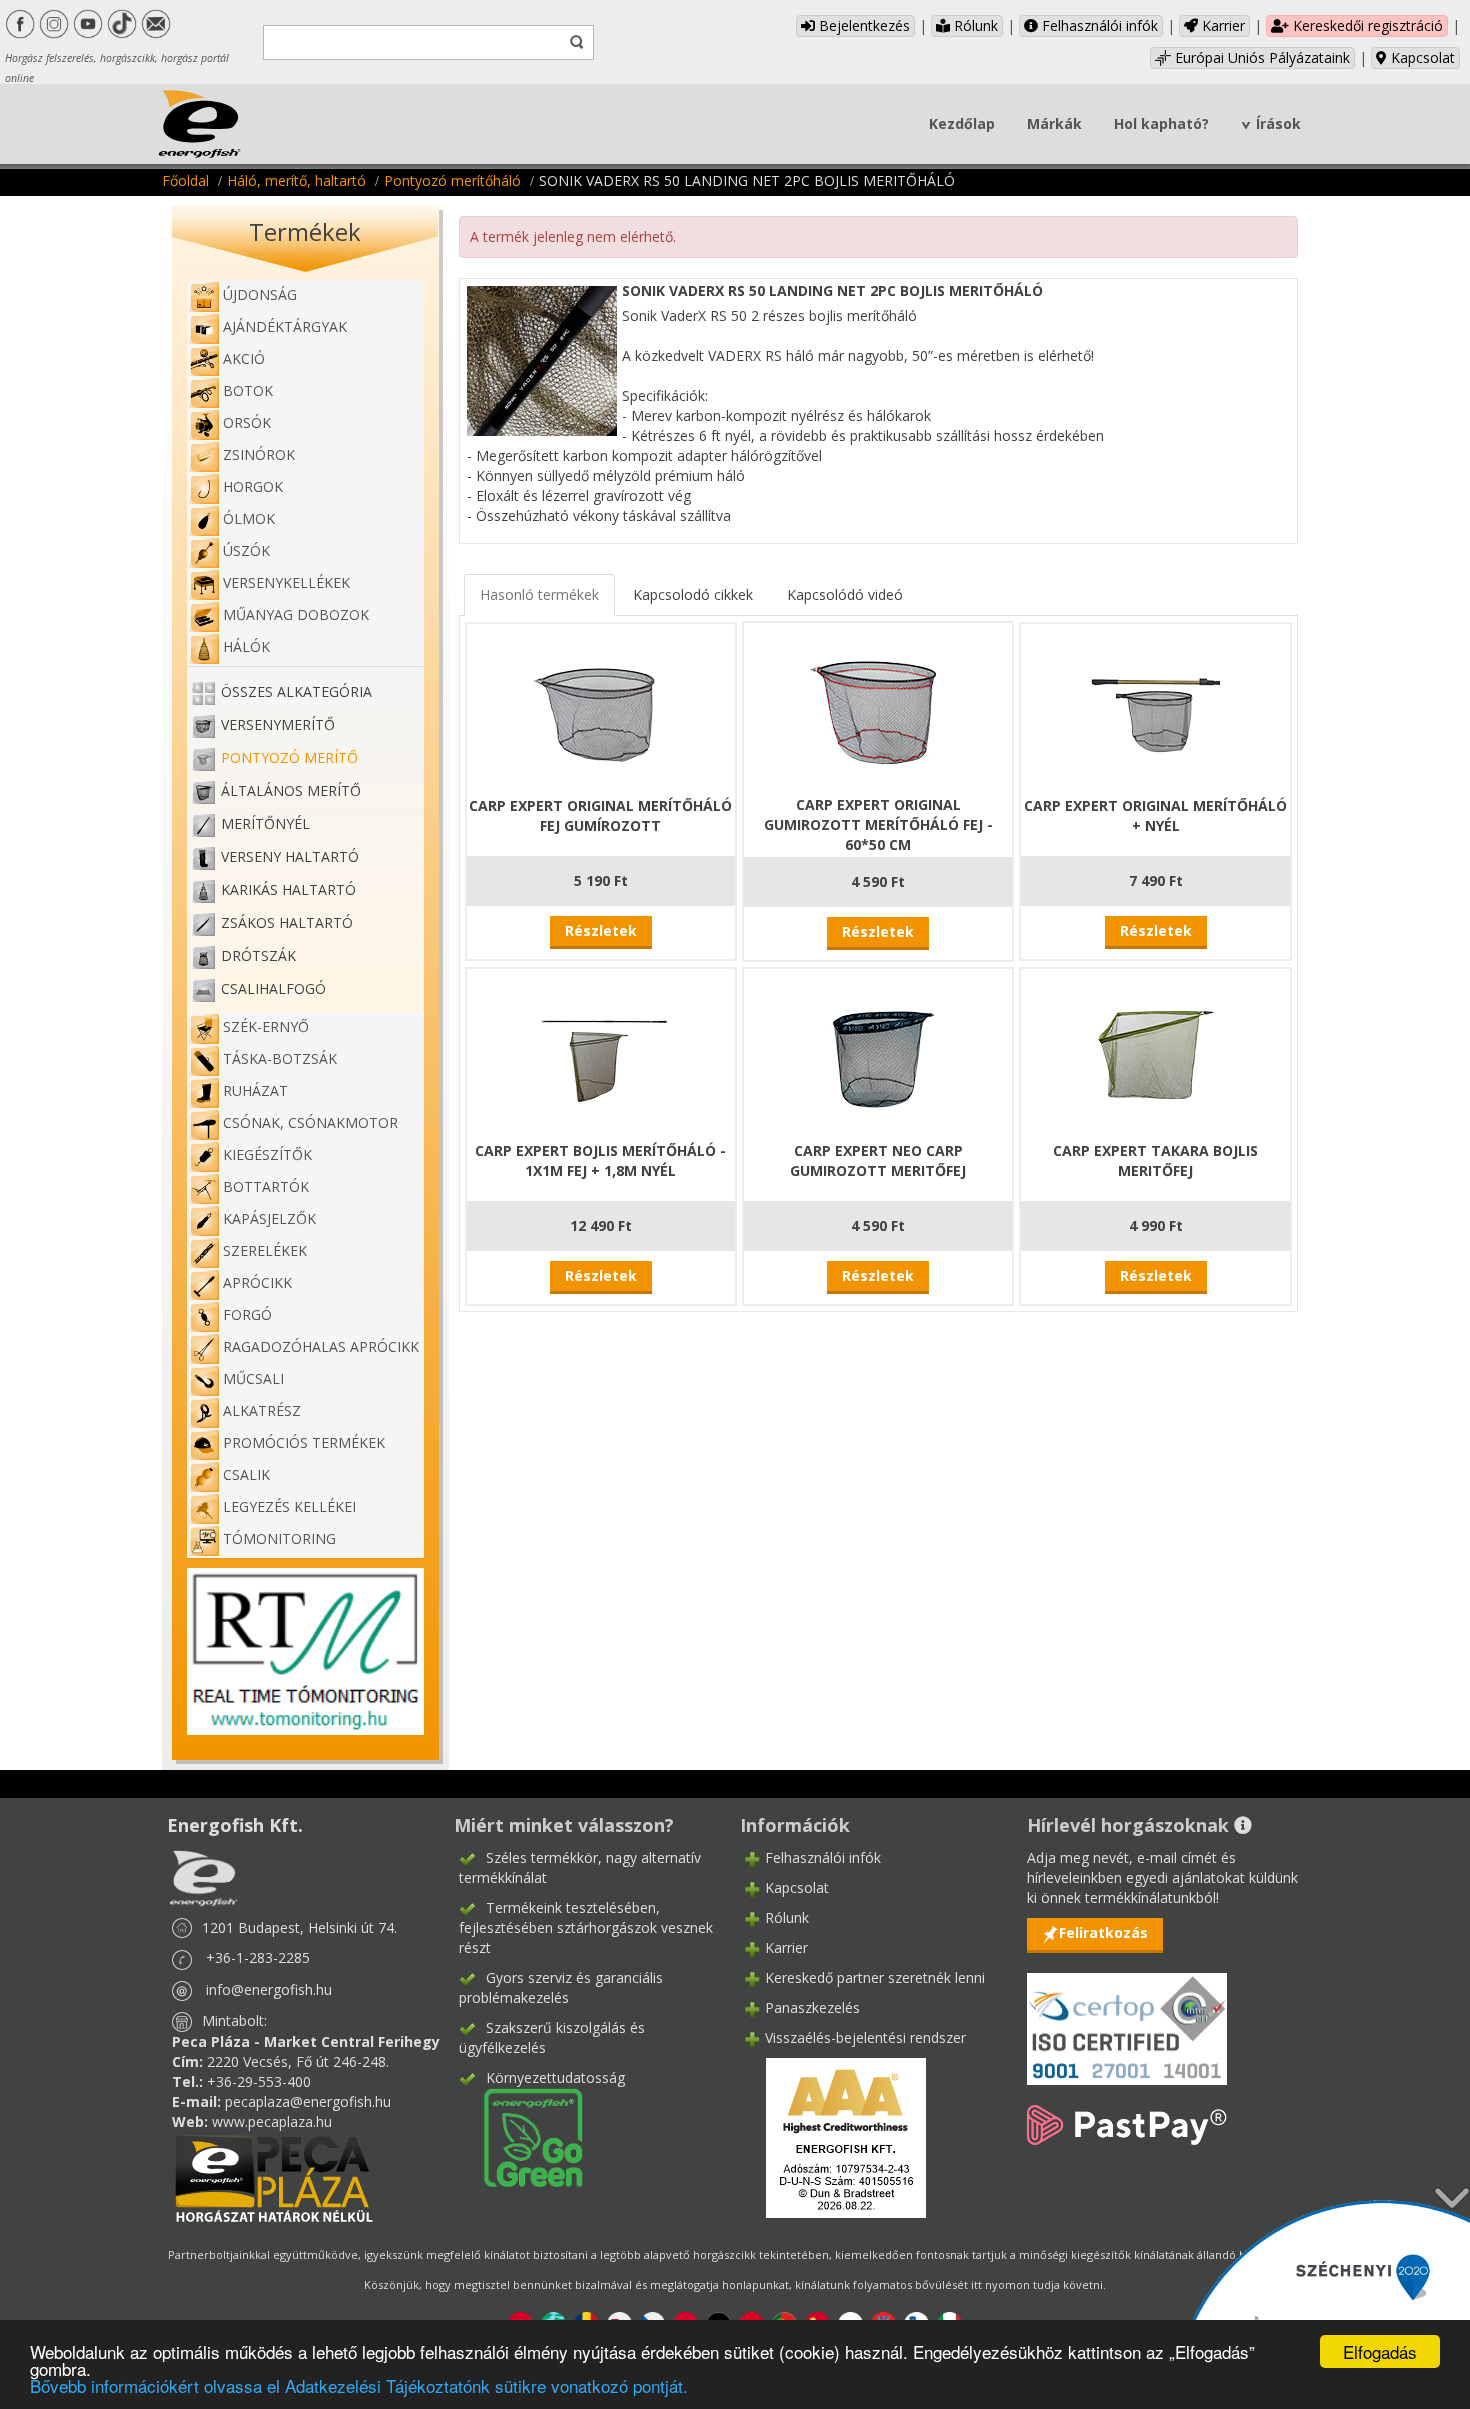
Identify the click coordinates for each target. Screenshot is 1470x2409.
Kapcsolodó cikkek (693, 594)
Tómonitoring (279, 1538)
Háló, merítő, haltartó (296, 180)
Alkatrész (262, 1410)
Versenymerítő (278, 724)
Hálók (246, 646)
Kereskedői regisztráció (1366, 25)
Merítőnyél (265, 823)
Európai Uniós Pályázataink (1260, 57)
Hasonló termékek (539, 594)
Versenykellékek (286, 582)
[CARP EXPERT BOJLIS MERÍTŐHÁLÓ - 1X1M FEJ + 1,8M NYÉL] (601, 1052)
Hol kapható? (1161, 123)
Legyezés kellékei (289, 1506)
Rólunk (974, 25)
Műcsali (253, 1378)
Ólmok (249, 518)
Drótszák (258, 955)
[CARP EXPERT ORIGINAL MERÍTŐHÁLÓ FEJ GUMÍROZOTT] (601, 707)
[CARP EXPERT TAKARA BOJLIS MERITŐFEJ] (1156, 1052)
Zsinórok (259, 454)
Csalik (246, 1474)
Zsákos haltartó (287, 922)
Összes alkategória (296, 691)
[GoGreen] (521, 2136)
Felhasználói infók (1098, 25)
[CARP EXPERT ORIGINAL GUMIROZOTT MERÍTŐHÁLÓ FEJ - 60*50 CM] (878, 706)
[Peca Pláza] (274, 2176)
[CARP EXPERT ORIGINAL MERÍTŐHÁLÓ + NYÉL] (1156, 707)
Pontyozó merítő (289, 757)
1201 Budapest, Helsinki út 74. (299, 1927)
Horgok (253, 486)
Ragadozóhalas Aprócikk (321, 1346)
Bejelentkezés (862, 25)
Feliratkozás (1103, 1932)
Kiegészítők (267, 1154)
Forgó (247, 1314)
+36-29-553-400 (259, 2081)
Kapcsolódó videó (845, 594)
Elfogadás (1380, 2351)
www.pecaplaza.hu (272, 2121)
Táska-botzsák (280, 1058)
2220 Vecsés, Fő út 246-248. (298, 2061)
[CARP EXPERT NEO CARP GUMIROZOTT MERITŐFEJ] (878, 1052)
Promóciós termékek (304, 1442)
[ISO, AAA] (1127, 2017)
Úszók (246, 550)
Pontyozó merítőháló (452, 180)
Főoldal (185, 180)
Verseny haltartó (290, 856)
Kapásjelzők (269, 1218)
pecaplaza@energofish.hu (308, 2101)
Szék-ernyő (266, 1026)
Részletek (601, 930)
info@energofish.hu (269, 1989)
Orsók (247, 422)
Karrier (1221, 25)
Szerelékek (265, 1250)
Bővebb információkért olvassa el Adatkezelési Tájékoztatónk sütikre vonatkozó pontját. (359, 2385)
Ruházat (255, 1090)
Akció (244, 358)
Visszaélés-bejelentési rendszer (865, 2037)
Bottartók (266, 1186)
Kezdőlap (962, 123)
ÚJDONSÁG (260, 294)
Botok (248, 390)
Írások (1278, 123)
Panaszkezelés (812, 2007)
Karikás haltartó (288, 889)
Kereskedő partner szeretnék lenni (875, 1977)
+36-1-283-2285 (258, 1957)
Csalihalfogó (273, 988)
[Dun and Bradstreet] (833, 2136)
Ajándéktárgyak (285, 326)
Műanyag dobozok (296, 614)
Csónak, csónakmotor (310, 1122)
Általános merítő (291, 790)
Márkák (1054, 123)
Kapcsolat (1421, 57)
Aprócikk (257, 1282)
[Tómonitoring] (305, 1649)
